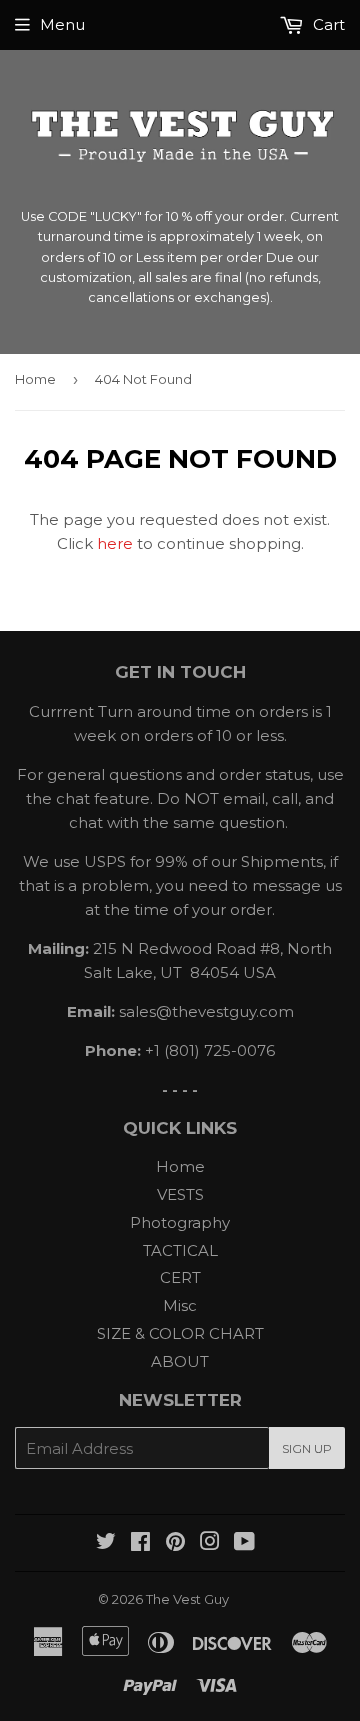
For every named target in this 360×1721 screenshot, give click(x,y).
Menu (62, 24)
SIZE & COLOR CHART (180, 1333)
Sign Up (307, 1448)
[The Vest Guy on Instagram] (210, 1543)
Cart (327, 24)
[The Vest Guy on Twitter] (106, 1543)
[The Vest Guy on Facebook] (140, 1543)
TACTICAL (180, 1250)
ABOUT (180, 1361)
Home (35, 379)
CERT (180, 1277)
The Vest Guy (187, 1599)
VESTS (180, 1194)
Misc (180, 1305)
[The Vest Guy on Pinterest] (175, 1543)
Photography (180, 1222)
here (115, 543)
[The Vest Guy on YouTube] (244, 1543)
